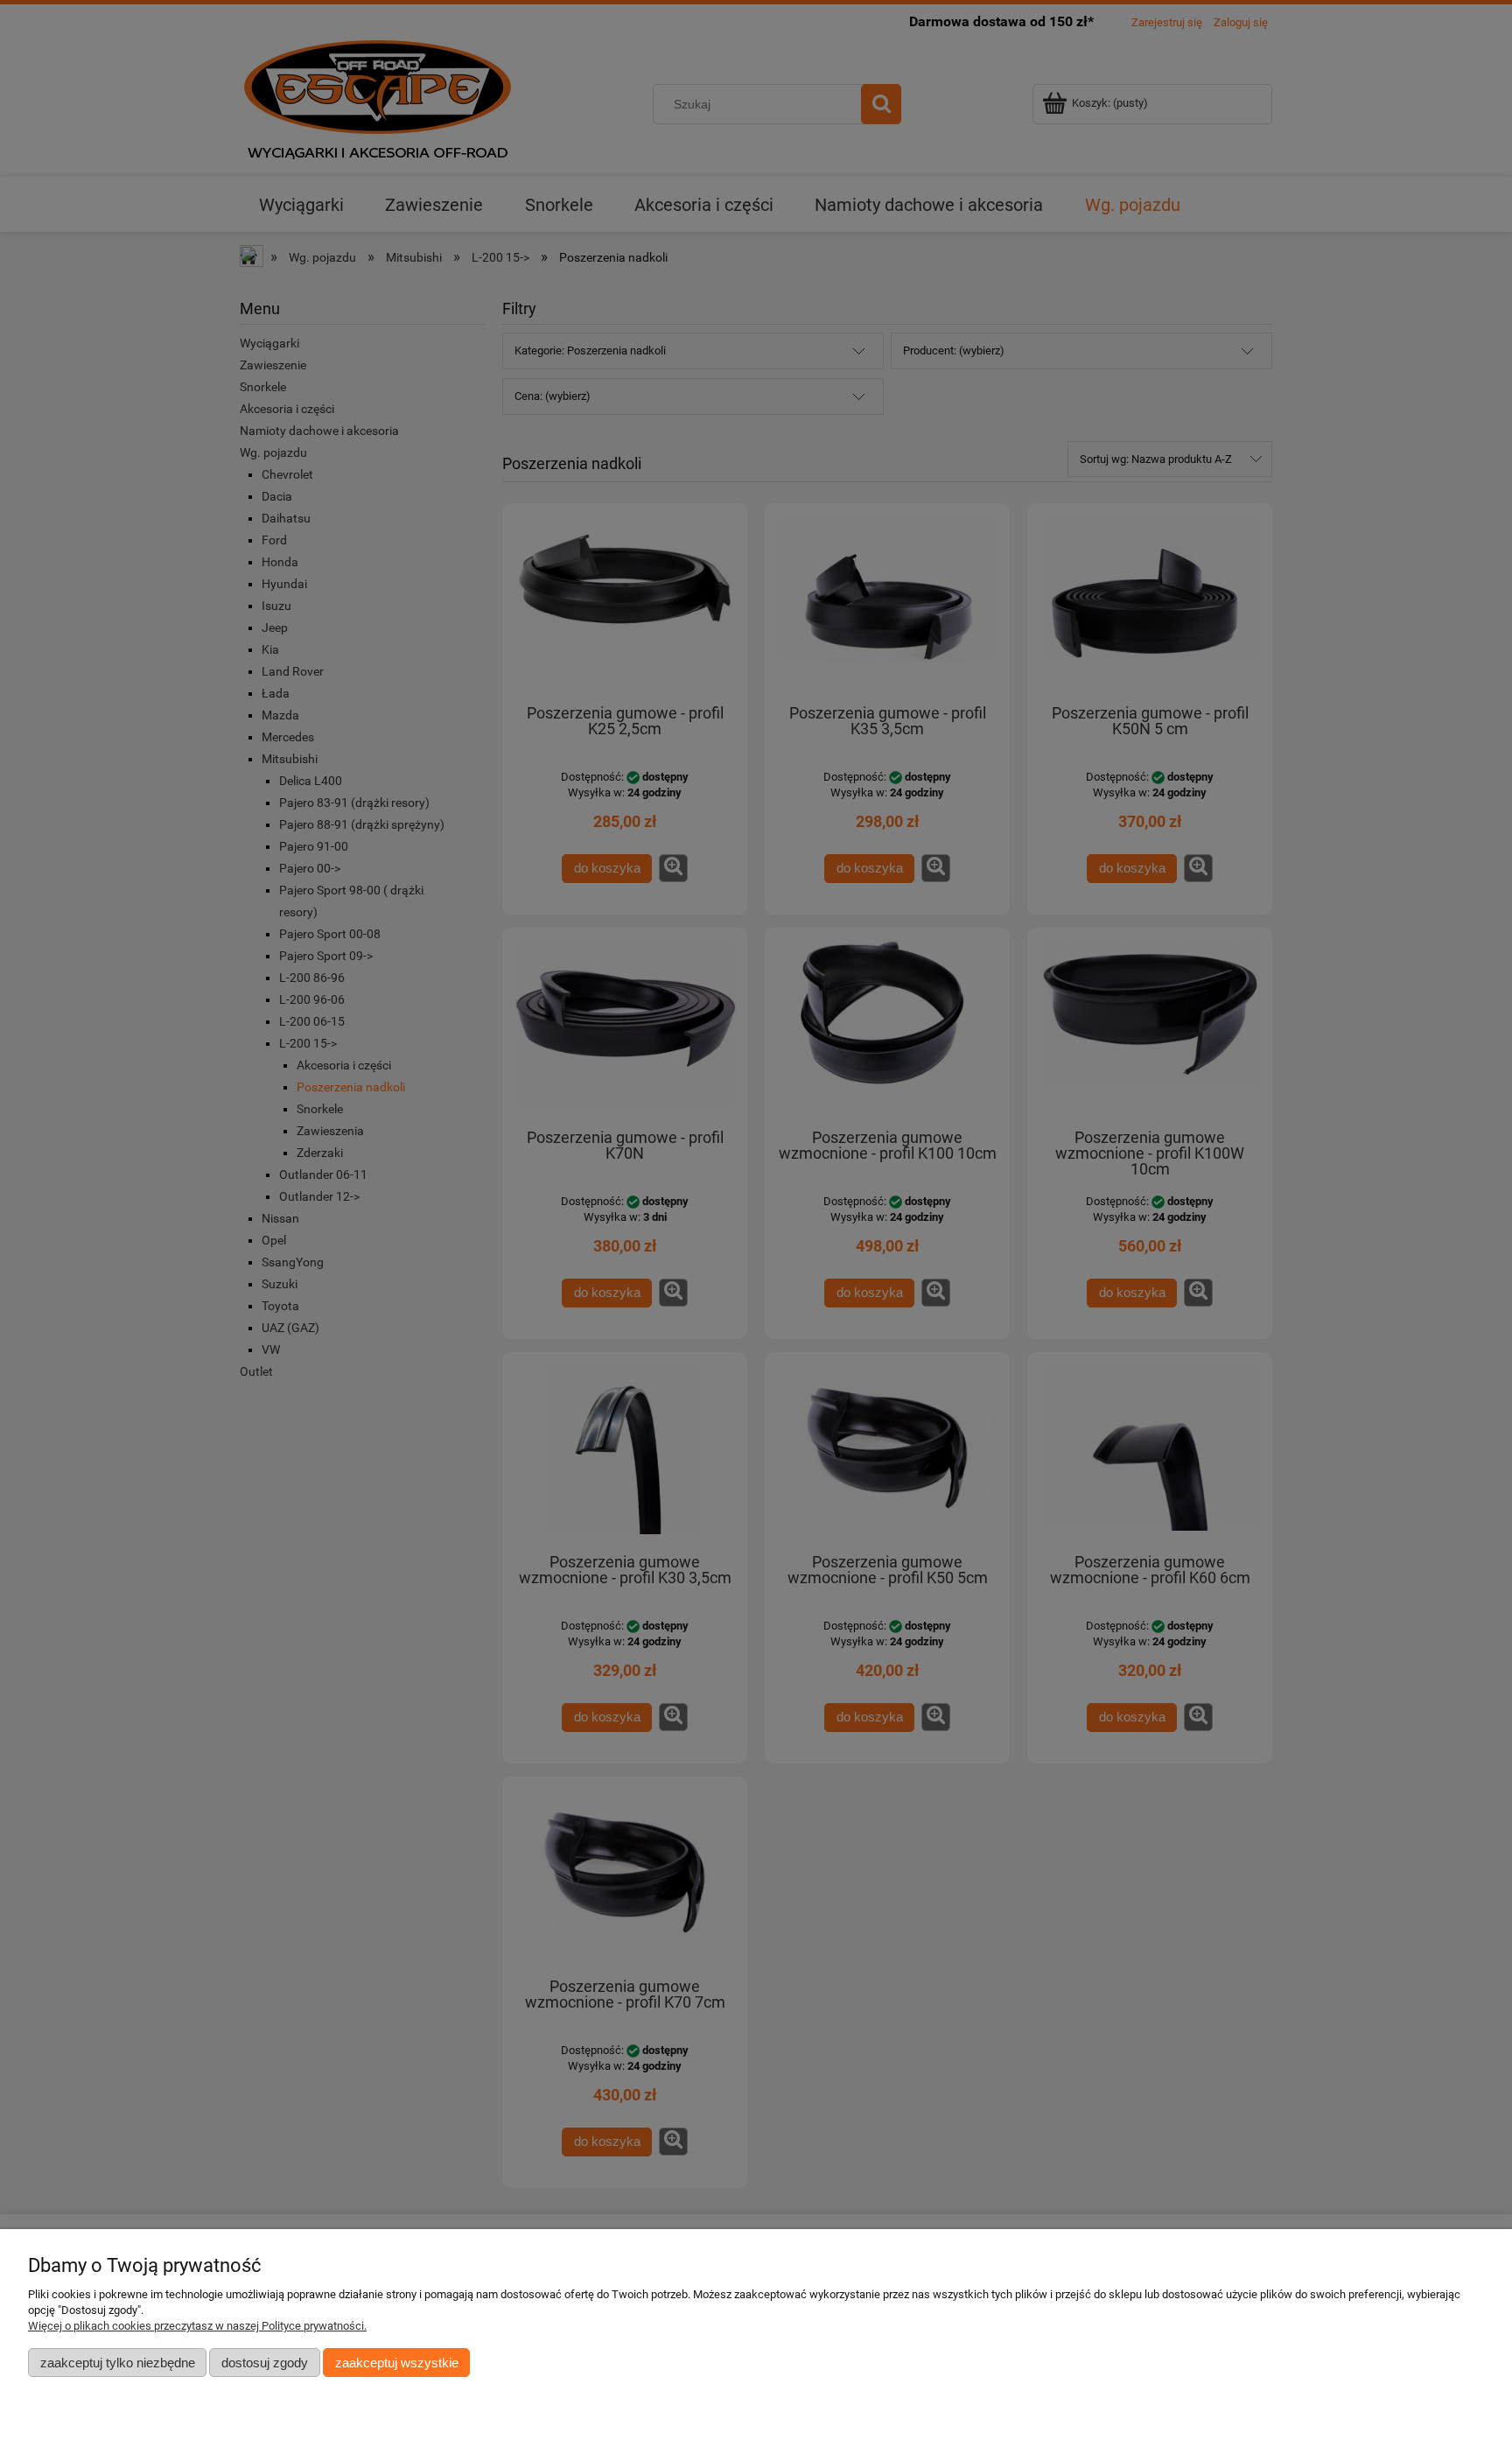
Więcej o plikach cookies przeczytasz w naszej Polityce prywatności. (197, 2326)
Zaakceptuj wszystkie (397, 2363)
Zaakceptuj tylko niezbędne (118, 2363)
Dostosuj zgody (265, 2363)
